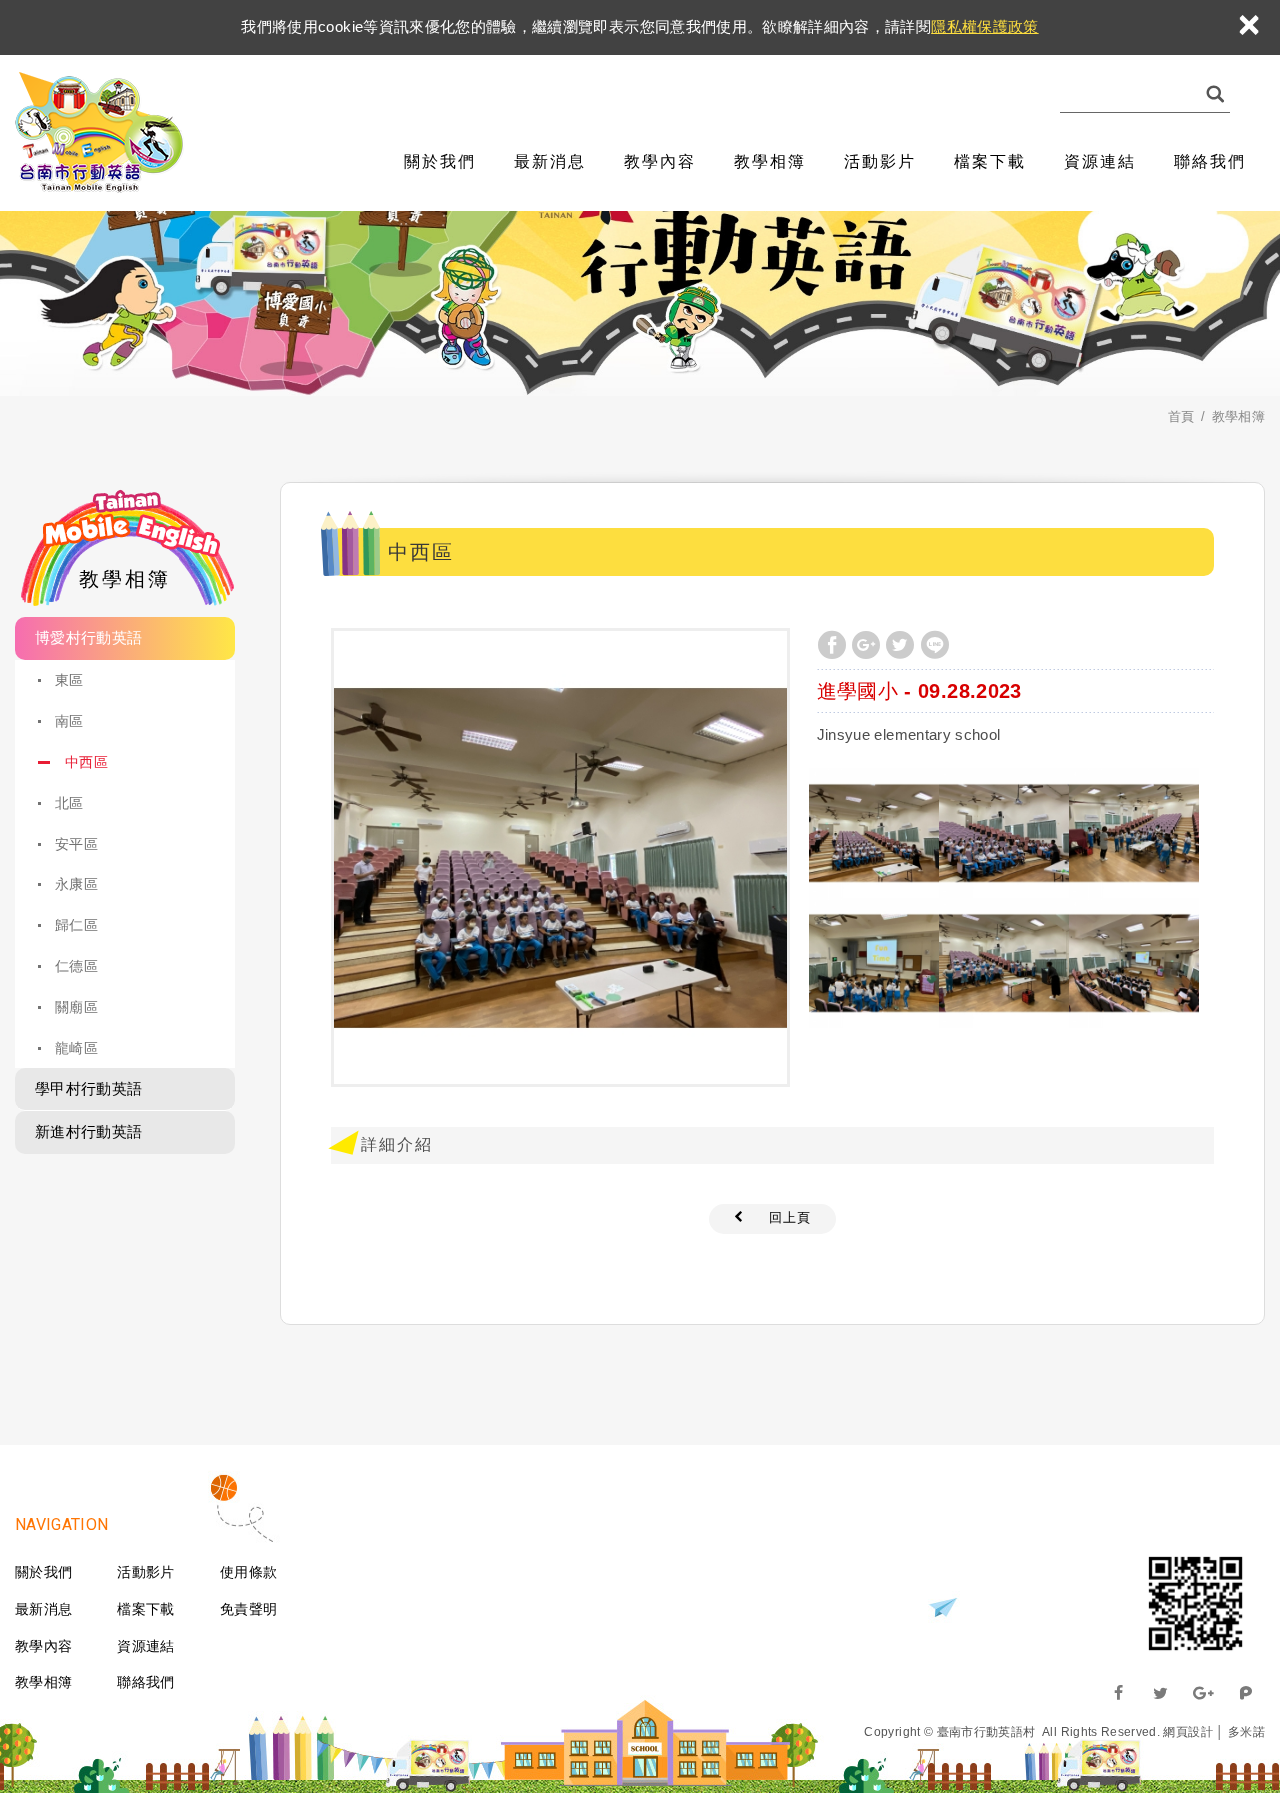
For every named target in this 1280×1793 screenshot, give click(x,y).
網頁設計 (1187, 1732)
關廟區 (76, 1007)
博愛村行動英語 (88, 637)
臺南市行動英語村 (100, 133)
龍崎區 (76, 1048)
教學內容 (660, 161)
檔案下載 (990, 161)
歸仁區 (76, 925)
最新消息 (550, 161)
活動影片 (880, 161)
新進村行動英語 (88, 1131)
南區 (69, 721)
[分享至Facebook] (832, 645)
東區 (69, 680)
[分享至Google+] (866, 645)
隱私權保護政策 (984, 26)
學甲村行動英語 (88, 1088)
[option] (560, 857)
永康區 (76, 884)
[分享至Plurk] (1246, 1693)
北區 (69, 803)
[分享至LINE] (935, 645)
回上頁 (790, 1217)
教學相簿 (770, 161)
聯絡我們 (1210, 161)
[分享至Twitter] (900, 645)
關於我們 (440, 161)
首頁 (1181, 416)
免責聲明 (248, 1609)
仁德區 (76, 966)
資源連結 (1100, 161)
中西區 (86, 762)
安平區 (76, 844)
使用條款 (248, 1572)
